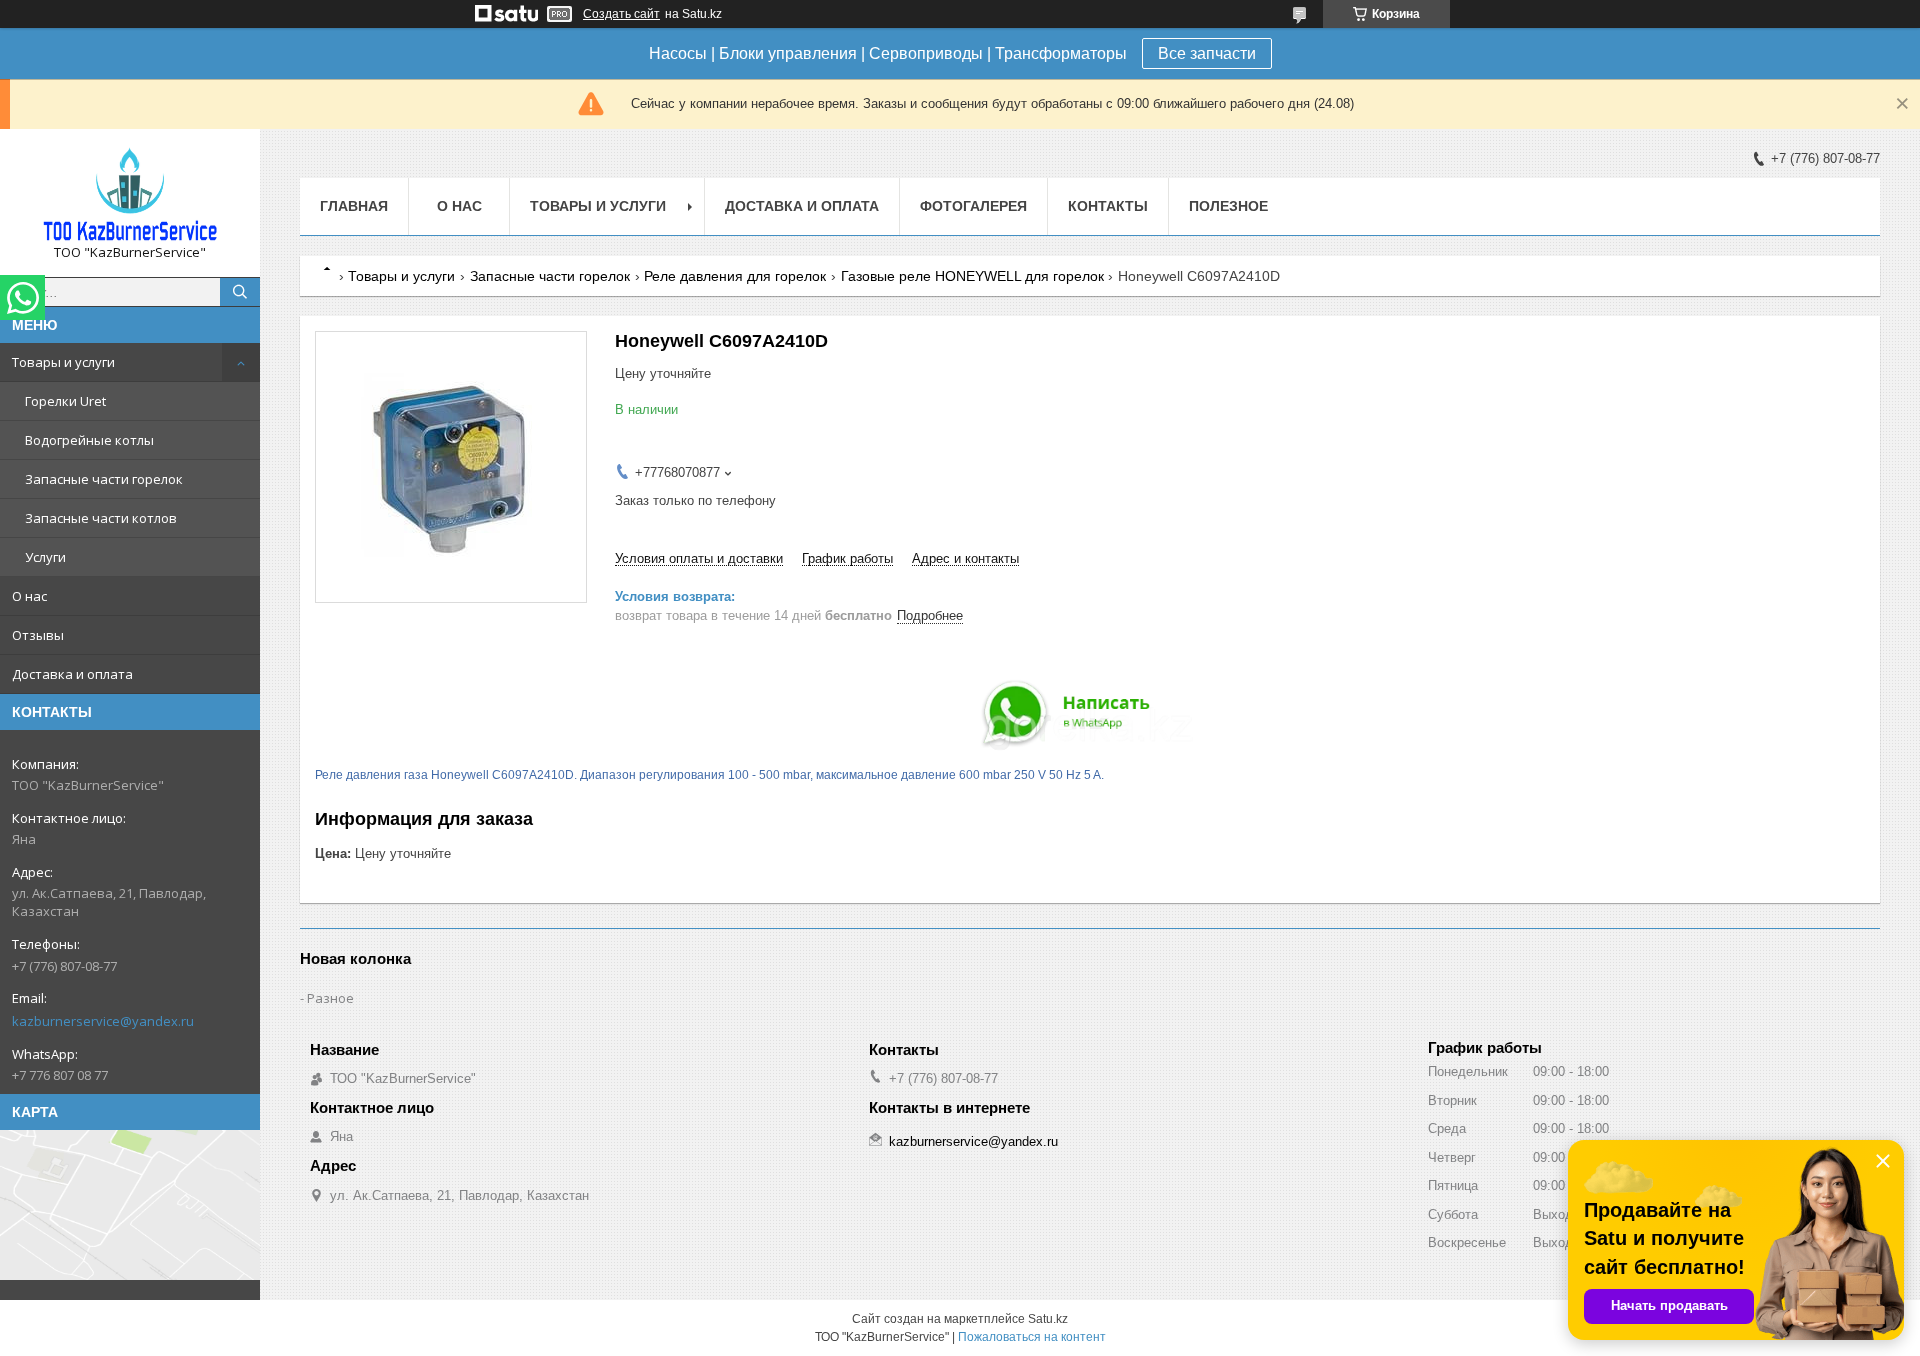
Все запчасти (1207, 53)
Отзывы (38, 635)
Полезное (1228, 206)
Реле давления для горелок (735, 276)
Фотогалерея (973, 206)
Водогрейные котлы (89, 440)
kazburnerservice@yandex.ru (103, 1021)
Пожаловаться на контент (1032, 1337)
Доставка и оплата (72, 674)
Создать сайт (621, 14)
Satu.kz (1048, 1319)
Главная (354, 206)
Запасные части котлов (101, 518)
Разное (330, 998)
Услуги (45, 557)
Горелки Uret (65, 401)
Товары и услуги (63, 362)
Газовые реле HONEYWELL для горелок (972, 276)
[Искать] (240, 292)
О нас (29, 596)
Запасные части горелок (104, 479)
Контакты (1108, 206)
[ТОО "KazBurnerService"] (130, 194)
